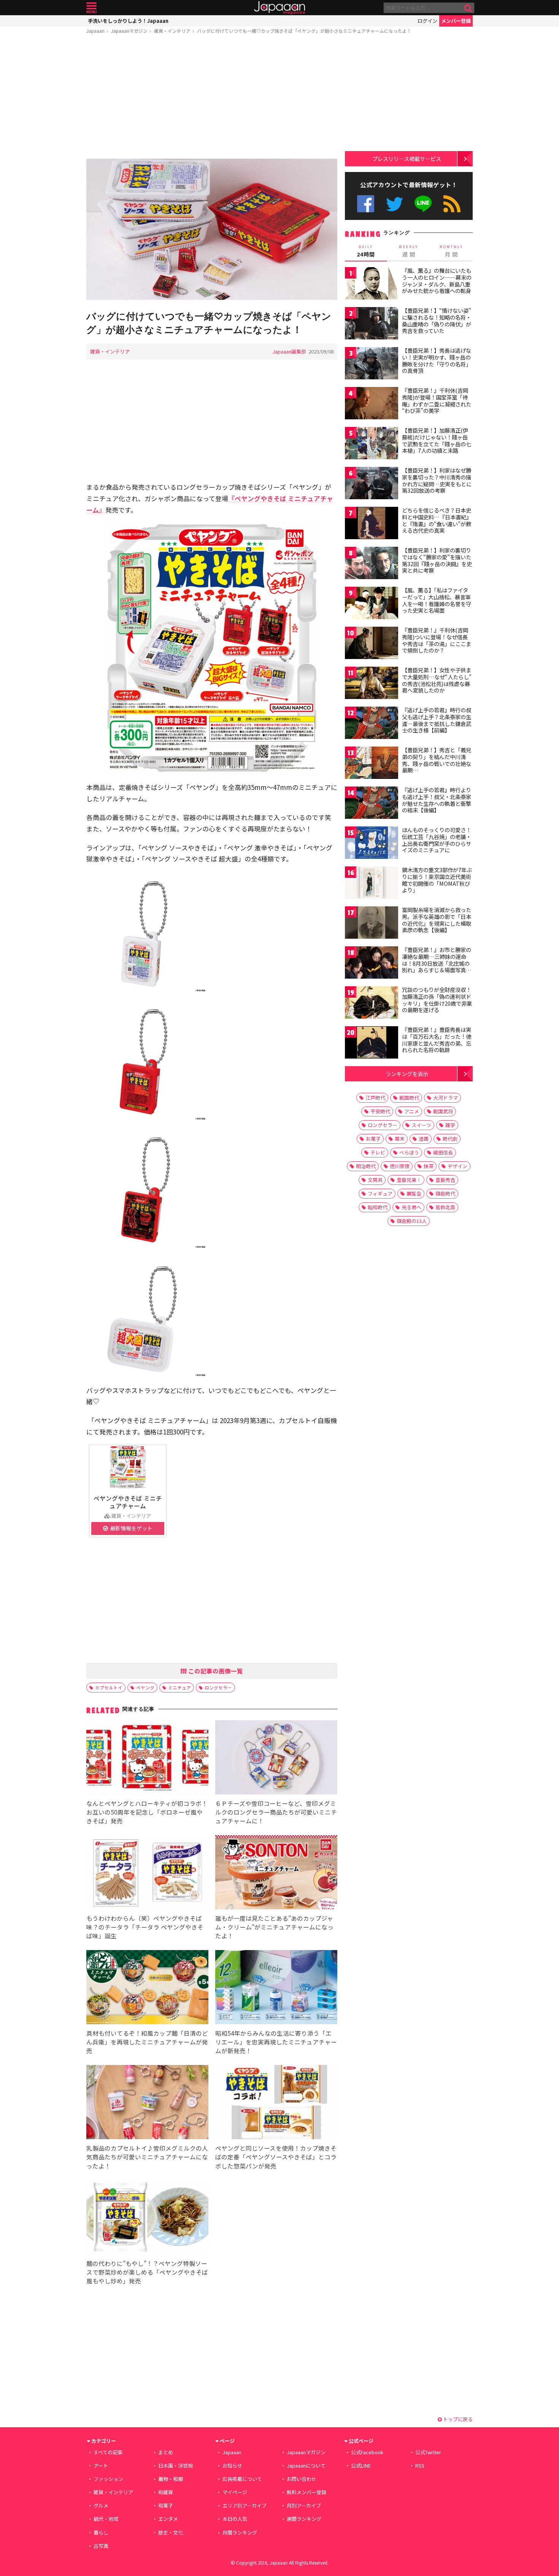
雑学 (450, 1125)
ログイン (427, 21)
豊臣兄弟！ (409, 1180)
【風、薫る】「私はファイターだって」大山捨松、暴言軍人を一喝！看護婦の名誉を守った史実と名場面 (437, 600)
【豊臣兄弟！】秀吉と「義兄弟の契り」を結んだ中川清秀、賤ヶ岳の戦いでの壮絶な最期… (437, 760)
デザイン (457, 1166)
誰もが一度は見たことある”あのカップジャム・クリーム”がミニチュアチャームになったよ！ (274, 1927)
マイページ (235, 2492)
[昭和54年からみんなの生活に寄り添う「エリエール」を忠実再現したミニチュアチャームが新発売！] (276, 1988)
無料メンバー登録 (306, 2492)
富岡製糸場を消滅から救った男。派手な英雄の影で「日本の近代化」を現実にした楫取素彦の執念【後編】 (437, 920)
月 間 (451, 251)
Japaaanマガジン (129, 31)
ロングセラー (218, 1687)
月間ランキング (240, 2532)
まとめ (166, 2452)
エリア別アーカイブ (245, 2505)
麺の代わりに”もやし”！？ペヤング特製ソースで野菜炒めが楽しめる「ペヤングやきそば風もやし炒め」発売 (147, 2272)
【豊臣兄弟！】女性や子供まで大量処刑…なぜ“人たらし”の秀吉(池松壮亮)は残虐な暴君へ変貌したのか (437, 680)
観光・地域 (106, 2519)
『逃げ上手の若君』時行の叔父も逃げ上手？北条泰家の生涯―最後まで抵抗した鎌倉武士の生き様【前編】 (437, 720)
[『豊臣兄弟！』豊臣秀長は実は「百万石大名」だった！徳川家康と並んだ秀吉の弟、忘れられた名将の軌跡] (372, 1044)
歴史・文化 (171, 2532)
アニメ (412, 1111)
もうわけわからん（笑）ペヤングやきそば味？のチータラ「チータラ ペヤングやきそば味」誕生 (145, 1927)
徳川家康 (400, 1166)
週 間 (409, 251)
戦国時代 (409, 1098)
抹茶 (429, 1166)
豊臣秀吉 (445, 1180)
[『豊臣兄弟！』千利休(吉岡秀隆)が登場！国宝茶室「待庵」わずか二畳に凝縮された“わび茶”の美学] (372, 404)
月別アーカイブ (304, 2505)
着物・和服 (171, 2479)
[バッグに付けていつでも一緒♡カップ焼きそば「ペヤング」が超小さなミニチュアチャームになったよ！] (212, 230)
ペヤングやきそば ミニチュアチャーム (128, 1502)
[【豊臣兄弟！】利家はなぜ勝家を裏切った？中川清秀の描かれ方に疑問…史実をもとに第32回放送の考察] (372, 484)
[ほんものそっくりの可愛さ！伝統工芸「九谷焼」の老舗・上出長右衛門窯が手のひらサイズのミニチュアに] (372, 844)
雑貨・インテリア (172, 31)
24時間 (366, 251)
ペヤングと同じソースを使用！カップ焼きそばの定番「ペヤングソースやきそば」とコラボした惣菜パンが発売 (276, 2157)
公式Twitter (395, 204)
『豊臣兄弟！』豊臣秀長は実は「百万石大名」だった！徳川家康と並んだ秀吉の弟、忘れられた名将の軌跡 (437, 1040)
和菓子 (166, 2505)
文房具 (375, 1180)
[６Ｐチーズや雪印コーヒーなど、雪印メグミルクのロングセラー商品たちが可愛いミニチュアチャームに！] (276, 1758)
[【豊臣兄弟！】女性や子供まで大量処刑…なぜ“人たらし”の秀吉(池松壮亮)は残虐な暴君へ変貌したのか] (372, 684)
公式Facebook (366, 204)
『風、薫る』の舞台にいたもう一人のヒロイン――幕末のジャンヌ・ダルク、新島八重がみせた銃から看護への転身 (437, 281)
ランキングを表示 (407, 1074)
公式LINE (423, 204)
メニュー (91, 8)
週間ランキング (304, 2519)
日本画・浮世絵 (175, 2465)
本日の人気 (235, 2519)
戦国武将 (443, 1111)
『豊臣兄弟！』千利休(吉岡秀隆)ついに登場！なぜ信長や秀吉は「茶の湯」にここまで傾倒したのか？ (437, 640)
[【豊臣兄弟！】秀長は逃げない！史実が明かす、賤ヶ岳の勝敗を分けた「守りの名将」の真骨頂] (372, 364)
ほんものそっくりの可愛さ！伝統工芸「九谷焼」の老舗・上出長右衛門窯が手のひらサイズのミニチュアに (437, 840)
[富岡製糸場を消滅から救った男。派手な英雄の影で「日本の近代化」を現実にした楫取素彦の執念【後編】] (372, 924)
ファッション (108, 2479)
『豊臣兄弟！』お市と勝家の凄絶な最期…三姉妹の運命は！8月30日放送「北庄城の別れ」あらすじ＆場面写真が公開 (437, 963)
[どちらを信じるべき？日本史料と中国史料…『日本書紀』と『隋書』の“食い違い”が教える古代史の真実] (372, 524)
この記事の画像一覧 (215, 1671)
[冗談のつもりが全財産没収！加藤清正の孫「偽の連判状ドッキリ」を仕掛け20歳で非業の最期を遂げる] (372, 1004)
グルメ (101, 2505)
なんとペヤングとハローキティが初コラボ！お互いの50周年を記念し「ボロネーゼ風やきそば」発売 (147, 1812)
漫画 (424, 1139)
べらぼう (409, 1152)
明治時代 (366, 1166)
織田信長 (443, 1152)
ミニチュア (179, 1687)
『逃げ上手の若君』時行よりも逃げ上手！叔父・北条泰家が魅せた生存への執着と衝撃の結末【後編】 (437, 800)
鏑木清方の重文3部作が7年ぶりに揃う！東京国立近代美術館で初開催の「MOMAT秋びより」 (437, 880)
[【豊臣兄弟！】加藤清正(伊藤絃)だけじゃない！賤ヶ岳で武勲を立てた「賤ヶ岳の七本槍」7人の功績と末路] (372, 444)
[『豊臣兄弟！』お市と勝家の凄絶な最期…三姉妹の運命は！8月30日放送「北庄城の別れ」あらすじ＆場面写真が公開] (372, 964)
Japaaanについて (306, 2465)
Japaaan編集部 (289, 351)
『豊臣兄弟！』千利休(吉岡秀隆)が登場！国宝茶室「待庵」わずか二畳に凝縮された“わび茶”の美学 (437, 400)
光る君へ (411, 1207)
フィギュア (380, 1193)
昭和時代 (378, 1207)
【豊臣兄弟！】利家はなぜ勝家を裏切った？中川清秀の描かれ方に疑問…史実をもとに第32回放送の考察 (437, 480)
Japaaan (279, 8)
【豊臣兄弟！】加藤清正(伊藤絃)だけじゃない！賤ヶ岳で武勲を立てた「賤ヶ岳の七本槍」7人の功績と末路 (437, 440)
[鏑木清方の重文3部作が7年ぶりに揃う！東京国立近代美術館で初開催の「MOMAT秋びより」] (372, 884)
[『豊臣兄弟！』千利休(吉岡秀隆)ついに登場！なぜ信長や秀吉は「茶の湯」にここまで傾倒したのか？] (372, 644)
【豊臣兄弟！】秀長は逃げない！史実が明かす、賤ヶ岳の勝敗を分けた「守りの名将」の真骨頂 (437, 361)
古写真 (101, 2546)
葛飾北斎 (445, 1207)
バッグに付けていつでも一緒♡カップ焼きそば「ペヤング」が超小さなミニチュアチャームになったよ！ (304, 31)
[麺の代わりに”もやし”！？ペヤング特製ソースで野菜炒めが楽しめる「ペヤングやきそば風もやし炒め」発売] (147, 2219)
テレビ (378, 1152)
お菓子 (373, 1139)
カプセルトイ (109, 1687)
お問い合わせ (302, 2479)
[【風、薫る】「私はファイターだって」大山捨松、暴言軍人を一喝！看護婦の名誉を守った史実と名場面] (372, 604)
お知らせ (232, 2465)
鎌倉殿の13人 (412, 1221)
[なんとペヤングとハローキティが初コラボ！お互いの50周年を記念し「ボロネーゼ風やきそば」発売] (147, 1758)
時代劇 (450, 1139)
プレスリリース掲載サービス (407, 158)
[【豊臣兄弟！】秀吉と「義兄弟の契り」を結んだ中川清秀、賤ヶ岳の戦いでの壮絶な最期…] (372, 764)
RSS (452, 204)
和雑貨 (166, 2492)
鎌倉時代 (445, 1193)
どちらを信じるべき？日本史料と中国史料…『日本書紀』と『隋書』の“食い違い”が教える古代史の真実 (437, 520)
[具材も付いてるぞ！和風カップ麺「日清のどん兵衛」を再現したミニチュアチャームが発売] (147, 1988)
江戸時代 (375, 1098)
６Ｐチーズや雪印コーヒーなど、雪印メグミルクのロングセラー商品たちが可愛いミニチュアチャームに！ (276, 1812)
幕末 (400, 1139)
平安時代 (380, 1111)
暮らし (101, 2532)
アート (101, 2465)
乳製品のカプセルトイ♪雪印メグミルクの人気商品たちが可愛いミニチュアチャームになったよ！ (147, 2157)
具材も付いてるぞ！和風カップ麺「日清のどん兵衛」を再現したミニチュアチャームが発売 (147, 2042)
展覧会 (414, 1193)
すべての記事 (108, 2452)
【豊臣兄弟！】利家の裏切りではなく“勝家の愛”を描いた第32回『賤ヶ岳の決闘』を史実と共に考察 (437, 560)
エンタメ (168, 2519)
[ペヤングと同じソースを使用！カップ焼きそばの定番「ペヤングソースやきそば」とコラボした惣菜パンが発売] (276, 2103)
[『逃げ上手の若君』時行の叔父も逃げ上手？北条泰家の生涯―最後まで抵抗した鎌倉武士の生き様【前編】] (372, 724)
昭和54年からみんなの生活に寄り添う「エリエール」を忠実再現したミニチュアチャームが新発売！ (276, 2042)
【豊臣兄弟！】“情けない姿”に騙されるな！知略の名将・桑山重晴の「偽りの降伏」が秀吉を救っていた (437, 321)
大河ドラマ (445, 1098)
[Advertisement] (212, 98)
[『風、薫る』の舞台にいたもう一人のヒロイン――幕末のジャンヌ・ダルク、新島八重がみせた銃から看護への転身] (372, 284)
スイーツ (421, 1125)
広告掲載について (242, 2479)
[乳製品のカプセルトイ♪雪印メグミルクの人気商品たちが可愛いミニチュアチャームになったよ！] (147, 2103)
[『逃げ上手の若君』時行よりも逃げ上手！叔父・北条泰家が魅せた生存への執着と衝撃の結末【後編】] (372, 804)
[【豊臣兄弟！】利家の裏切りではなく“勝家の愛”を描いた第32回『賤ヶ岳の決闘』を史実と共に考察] (372, 564)
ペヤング (145, 1687)
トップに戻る (457, 2419)
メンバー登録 (456, 21)
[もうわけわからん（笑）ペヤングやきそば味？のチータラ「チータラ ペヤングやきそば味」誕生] (147, 1873)
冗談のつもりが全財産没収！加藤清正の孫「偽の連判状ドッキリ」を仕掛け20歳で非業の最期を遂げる (437, 1000)
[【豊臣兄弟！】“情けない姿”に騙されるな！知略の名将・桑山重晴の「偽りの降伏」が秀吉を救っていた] (372, 324)
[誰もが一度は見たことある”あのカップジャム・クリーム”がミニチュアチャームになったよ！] (276, 1873)
